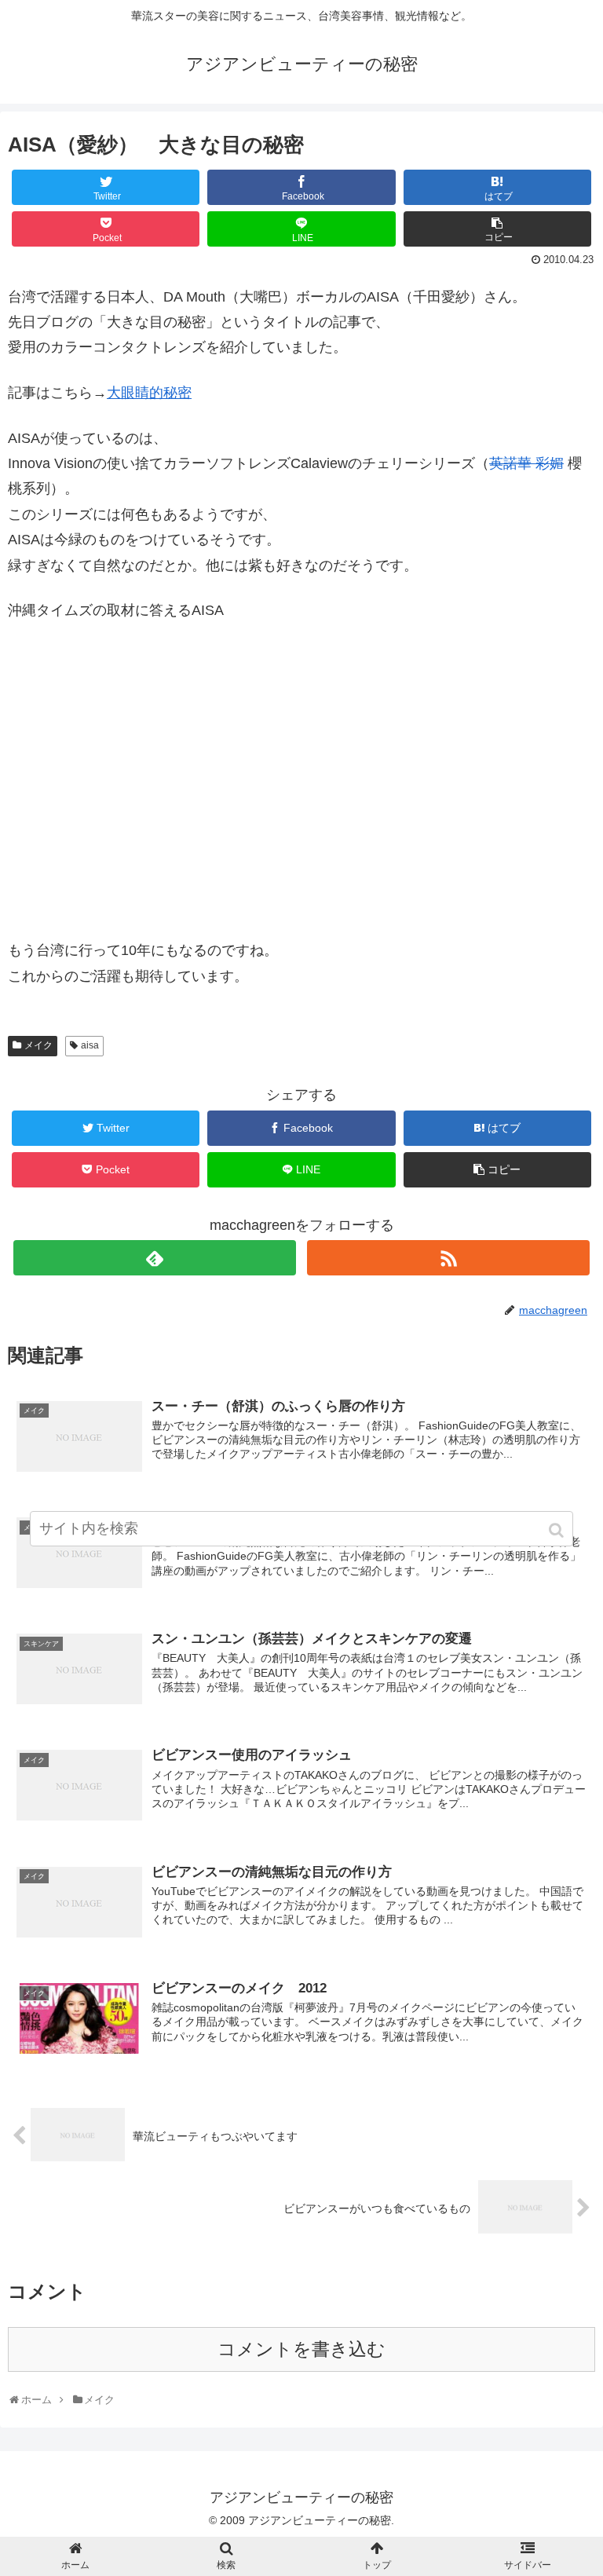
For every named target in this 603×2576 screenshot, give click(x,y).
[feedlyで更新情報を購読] (154, 1258)
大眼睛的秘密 (149, 393)
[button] (558, 1530)
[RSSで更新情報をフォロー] (448, 1258)
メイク (38, 1045)
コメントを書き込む (301, 2349)
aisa (90, 1045)
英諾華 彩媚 (526, 463)
